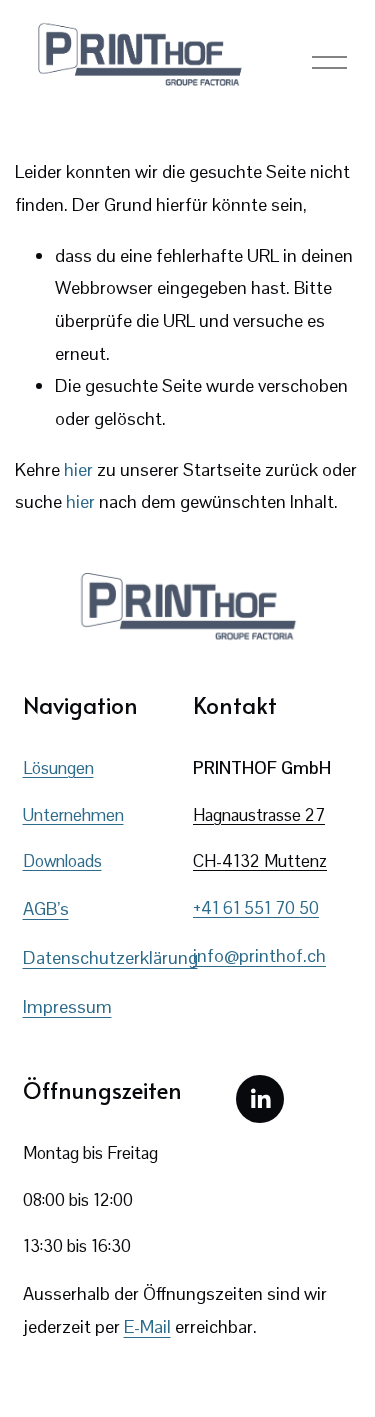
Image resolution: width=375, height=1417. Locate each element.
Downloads (62, 861)
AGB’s (46, 908)
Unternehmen (73, 815)
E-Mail (147, 1326)
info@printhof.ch (259, 955)
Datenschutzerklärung (110, 957)
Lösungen (58, 768)
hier (78, 469)
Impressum (67, 1006)
